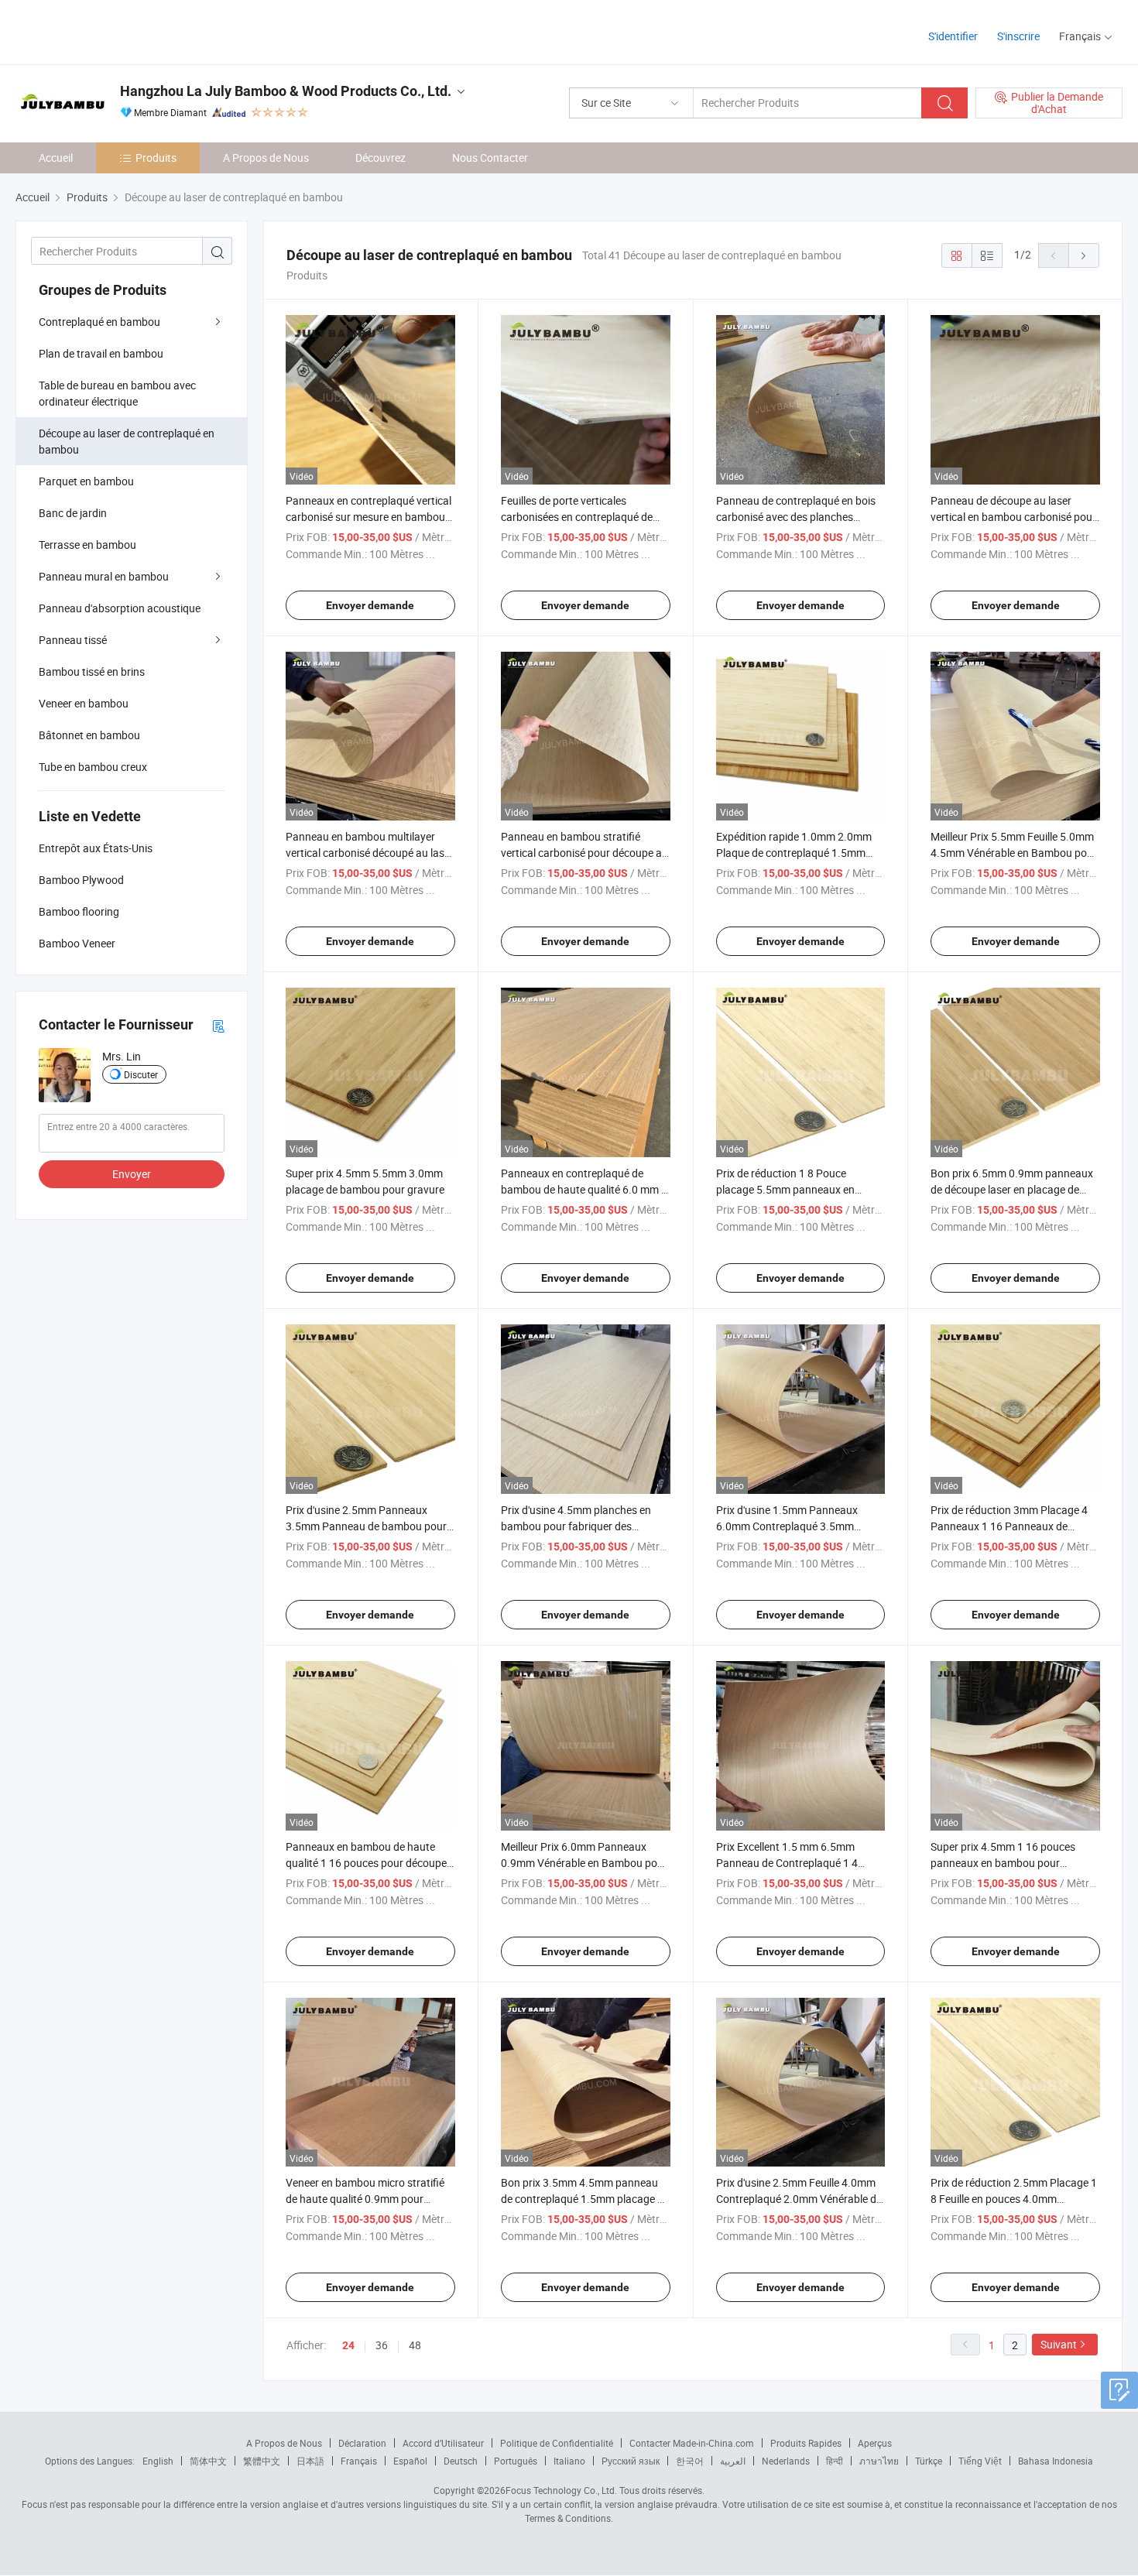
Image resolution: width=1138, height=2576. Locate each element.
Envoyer (132, 1174)
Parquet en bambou (86, 481)
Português (516, 2461)
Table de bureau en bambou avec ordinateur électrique (117, 393)
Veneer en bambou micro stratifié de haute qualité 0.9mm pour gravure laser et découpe (365, 2199)
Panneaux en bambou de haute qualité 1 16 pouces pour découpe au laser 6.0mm (366, 1863)
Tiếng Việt (980, 2461)
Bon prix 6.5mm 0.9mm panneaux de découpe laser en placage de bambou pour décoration (1012, 1189)
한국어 (690, 2461)
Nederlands (786, 2461)
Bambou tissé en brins (92, 671)
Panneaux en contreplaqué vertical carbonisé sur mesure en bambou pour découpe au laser (368, 517)
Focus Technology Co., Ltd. (561, 2490)
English (158, 2461)
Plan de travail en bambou (101, 353)
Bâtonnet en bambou (89, 735)
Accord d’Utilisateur (443, 2443)
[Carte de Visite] (218, 1025)
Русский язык (631, 2461)
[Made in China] (115, 31)
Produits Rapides (806, 2443)
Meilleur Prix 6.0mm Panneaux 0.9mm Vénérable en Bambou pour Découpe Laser (584, 1863)
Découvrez (380, 158)
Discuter (141, 1074)
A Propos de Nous (266, 158)
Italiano (569, 2461)
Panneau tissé (73, 640)
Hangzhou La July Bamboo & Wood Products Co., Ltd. (286, 91)
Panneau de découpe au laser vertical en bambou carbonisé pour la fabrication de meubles (1013, 517)
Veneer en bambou (84, 703)
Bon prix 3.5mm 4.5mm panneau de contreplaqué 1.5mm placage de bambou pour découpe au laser (585, 2199)
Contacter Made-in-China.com (692, 2443)
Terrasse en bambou (87, 545)
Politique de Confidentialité (557, 2443)
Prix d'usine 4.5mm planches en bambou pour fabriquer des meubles (576, 1526)
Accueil (56, 158)
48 (415, 2345)
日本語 (310, 2461)
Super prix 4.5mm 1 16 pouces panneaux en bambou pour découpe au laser (1003, 1863)
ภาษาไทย (879, 2461)
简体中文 (208, 2461)
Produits (156, 158)
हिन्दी (835, 2461)
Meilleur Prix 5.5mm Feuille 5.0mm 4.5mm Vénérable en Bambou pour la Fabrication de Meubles (1014, 853)
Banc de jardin (73, 513)
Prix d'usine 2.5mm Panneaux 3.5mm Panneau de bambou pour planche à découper (366, 1526)
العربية (733, 2461)
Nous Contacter (490, 158)
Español (410, 2461)
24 (348, 2345)
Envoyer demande (370, 605)
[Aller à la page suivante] (1084, 255)
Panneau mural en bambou (104, 576)
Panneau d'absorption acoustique (120, 608)
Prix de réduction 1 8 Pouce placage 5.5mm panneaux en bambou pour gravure (785, 1189)
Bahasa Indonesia (1056, 2461)
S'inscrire (1018, 36)
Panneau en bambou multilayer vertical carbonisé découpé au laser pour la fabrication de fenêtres (370, 853)
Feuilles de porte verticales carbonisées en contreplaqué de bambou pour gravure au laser (577, 517)
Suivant (1059, 2344)
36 (382, 2345)
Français (359, 2461)
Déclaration (362, 2443)
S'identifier (953, 36)
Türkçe (929, 2461)
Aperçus (875, 2443)
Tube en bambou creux (93, 767)
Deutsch (461, 2461)
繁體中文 (262, 2461)
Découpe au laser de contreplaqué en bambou (127, 441)
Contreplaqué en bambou (99, 322)
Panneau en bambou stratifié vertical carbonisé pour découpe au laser (584, 853)
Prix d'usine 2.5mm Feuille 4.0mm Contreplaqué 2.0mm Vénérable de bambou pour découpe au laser (799, 2199)
